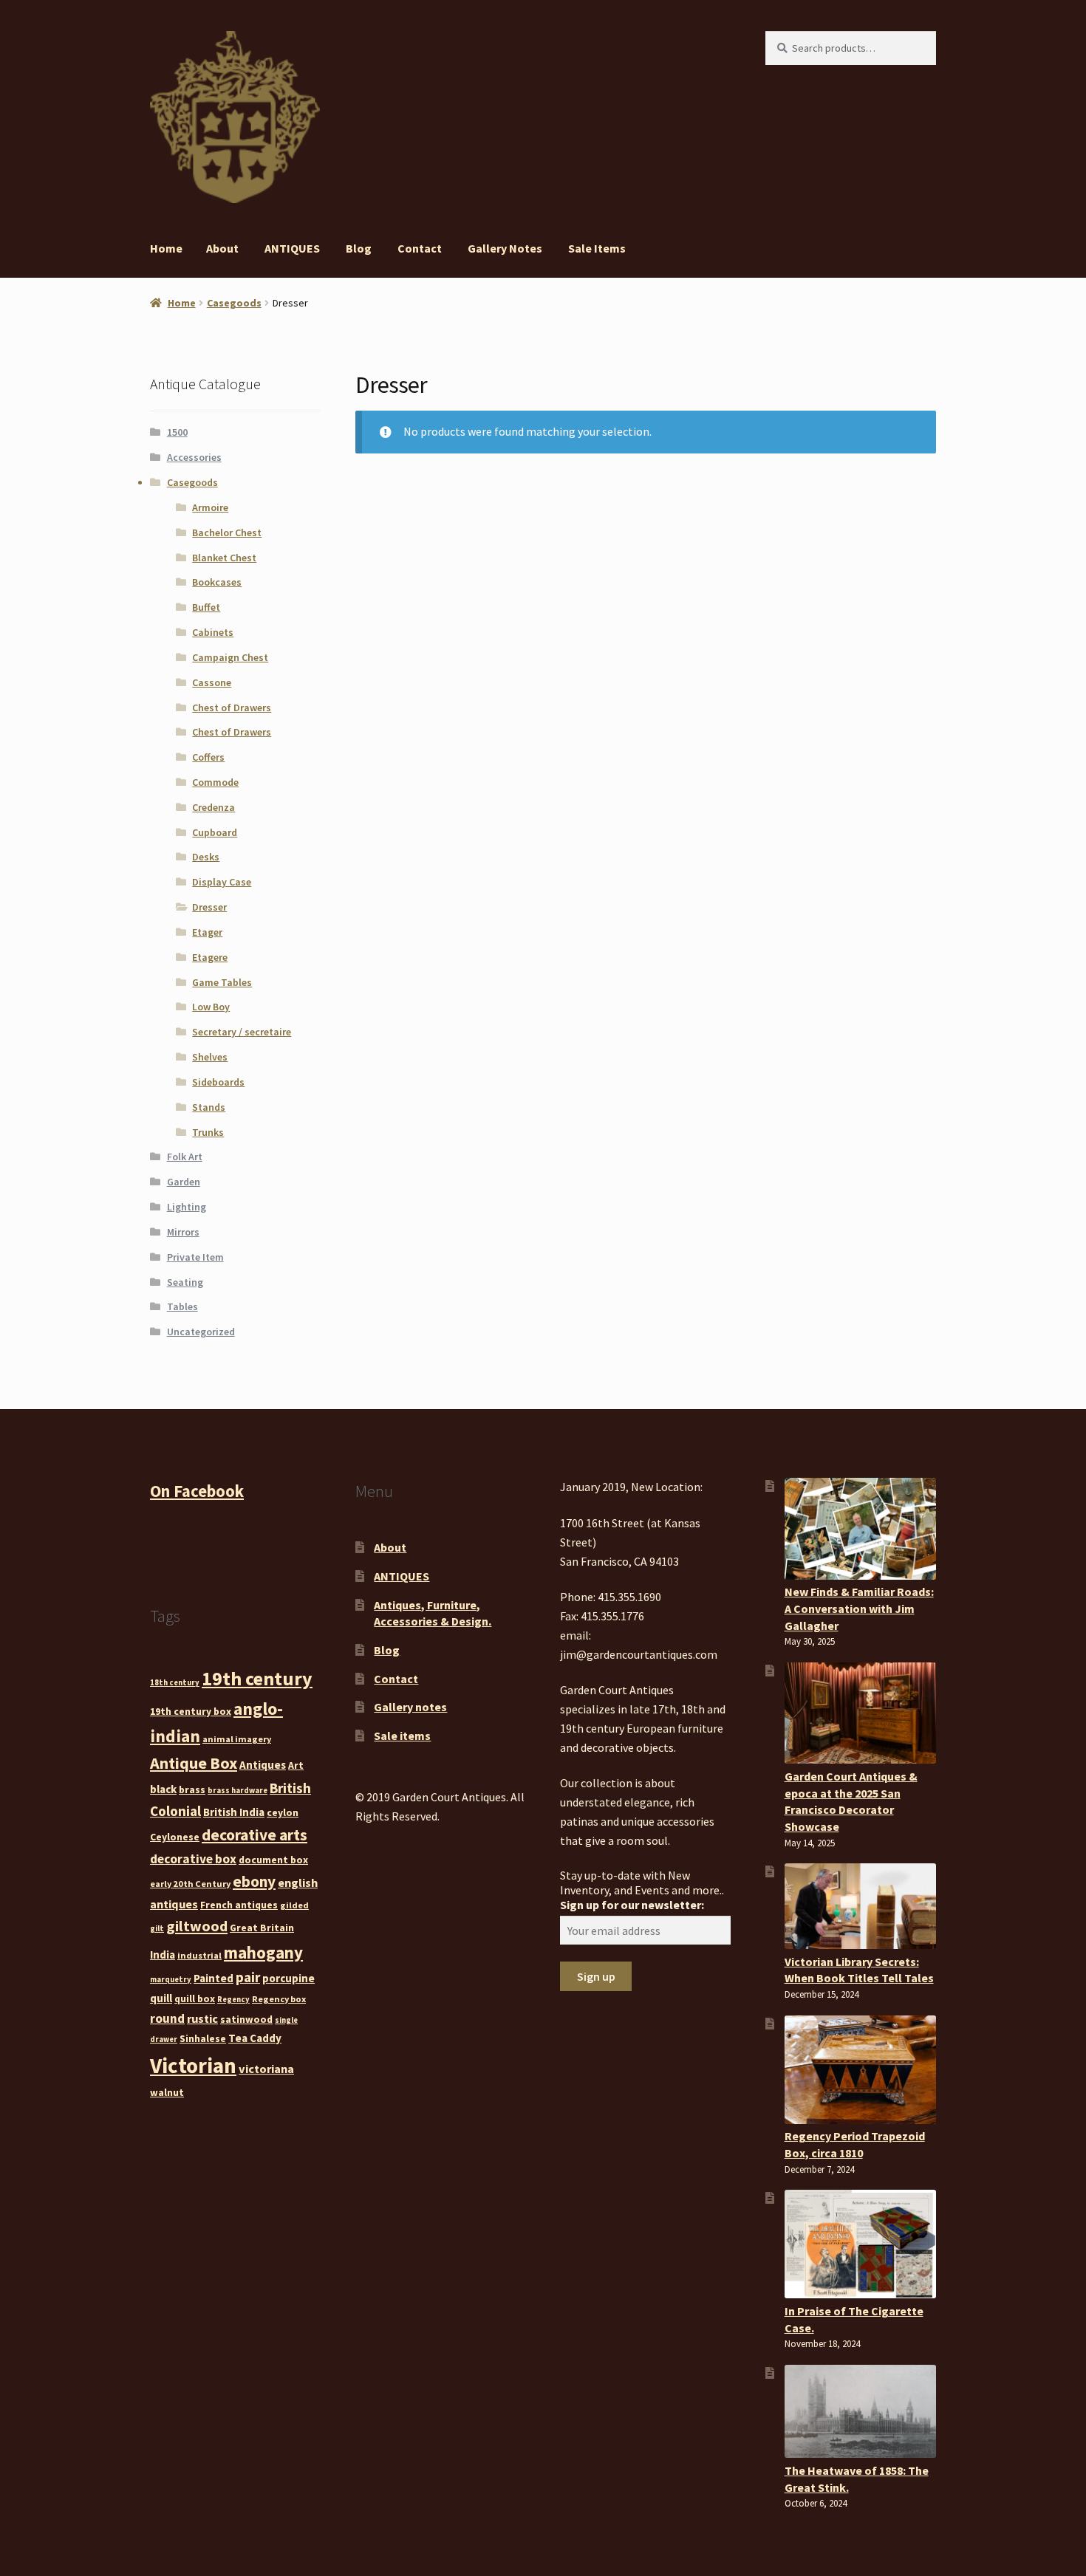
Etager (207, 932)
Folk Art (185, 1157)
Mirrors (183, 1232)
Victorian (193, 2065)
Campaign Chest (230, 657)
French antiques (239, 1905)
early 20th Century (190, 1884)
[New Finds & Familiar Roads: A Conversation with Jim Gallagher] (860, 1528)
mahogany (263, 1952)
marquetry (171, 1980)
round (167, 2018)
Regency (233, 2000)
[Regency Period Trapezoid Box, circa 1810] (860, 2070)
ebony (254, 1881)
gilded (294, 1905)
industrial (199, 1955)
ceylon (283, 1812)
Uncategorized (201, 1332)
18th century (175, 1683)
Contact (420, 248)
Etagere (210, 957)
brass (192, 1789)
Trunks (208, 1132)
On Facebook (197, 1491)
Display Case (222, 882)
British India (234, 1812)
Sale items (597, 248)
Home (166, 248)
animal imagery (237, 1739)
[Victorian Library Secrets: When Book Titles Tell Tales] (860, 1906)
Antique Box (194, 1763)
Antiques (263, 1765)
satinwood (246, 2019)
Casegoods (234, 303)
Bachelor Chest (227, 532)
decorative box (193, 1859)
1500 (177, 432)
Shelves (210, 1057)
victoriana (266, 2069)
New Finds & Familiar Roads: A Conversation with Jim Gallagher (859, 1608)
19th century (257, 1678)
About (222, 248)
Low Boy (211, 1007)
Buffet (206, 607)
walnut (167, 2092)
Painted (214, 1978)
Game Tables (222, 982)
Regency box (279, 1999)
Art (296, 1765)
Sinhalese (203, 2038)
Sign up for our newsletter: (632, 1905)
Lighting (187, 1207)
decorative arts (255, 1835)
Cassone (212, 682)
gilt (157, 1929)
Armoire (210, 507)
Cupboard (215, 832)
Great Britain (262, 1928)
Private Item (195, 1257)
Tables (182, 1306)
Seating (185, 1282)
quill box (195, 1998)
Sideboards (218, 1082)
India (163, 1955)
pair (248, 1977)
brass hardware (238, 1791)
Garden (184, 1182)
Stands (209, 1107)
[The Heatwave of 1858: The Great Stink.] (860, 2411)
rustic (202, 2018)
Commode (215, 782)
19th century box (191, 1711)
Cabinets (213, 632)
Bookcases (217, 582)
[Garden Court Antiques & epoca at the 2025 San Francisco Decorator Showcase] (860, 1713)
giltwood (197, 1926)
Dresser (209, 907)
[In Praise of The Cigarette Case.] (860, 2244)
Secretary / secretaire (242, 1032)
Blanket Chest (224, 558)
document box (273, 1860)
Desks (206, 857)
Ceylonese (175, 1837)
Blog (359, 248)
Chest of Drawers (232, 708)
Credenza (214, 807)
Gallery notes (505, 248)
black (163, 1789)
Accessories (194, 457)
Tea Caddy (255, 2038)
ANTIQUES (292, 248)
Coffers (208, 757)
